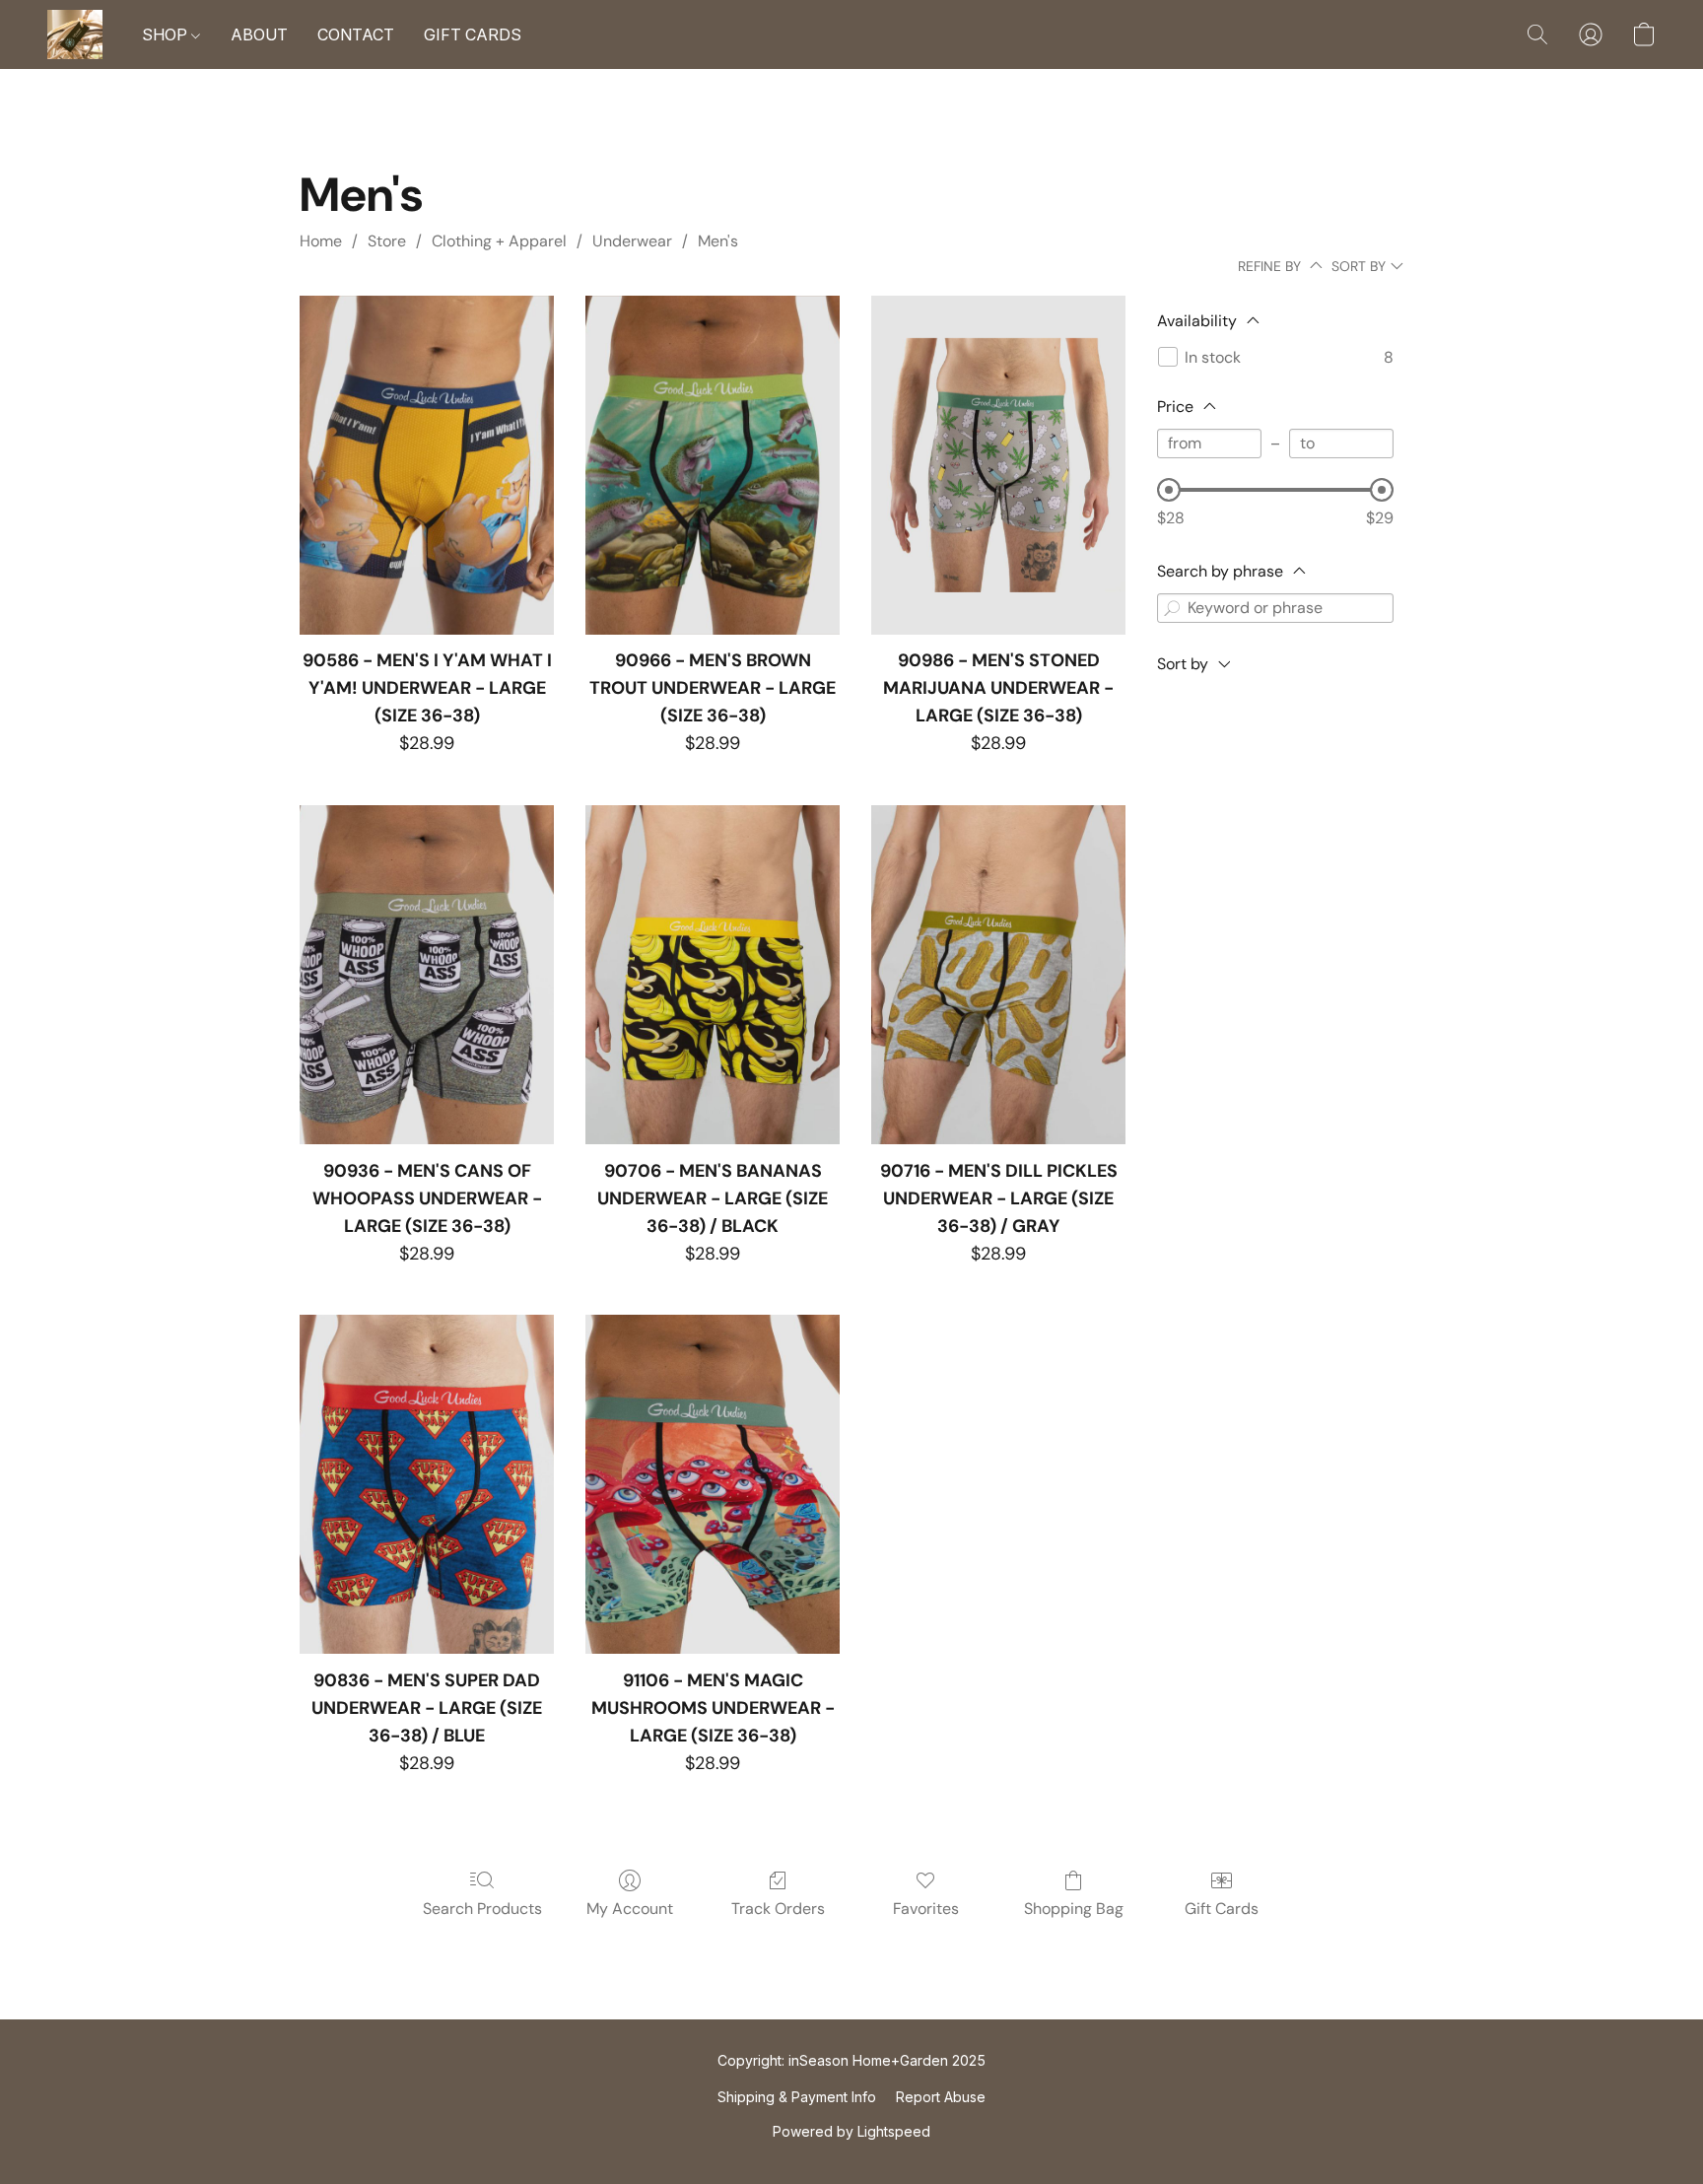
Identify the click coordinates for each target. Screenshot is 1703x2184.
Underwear (632, 241)
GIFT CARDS (473, 34)
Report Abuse (941, 2097)
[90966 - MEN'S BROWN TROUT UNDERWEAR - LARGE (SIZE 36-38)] (713, 465)
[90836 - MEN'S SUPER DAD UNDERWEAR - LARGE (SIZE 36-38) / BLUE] (427, 1484)
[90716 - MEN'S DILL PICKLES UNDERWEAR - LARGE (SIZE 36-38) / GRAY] (998, 975)
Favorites (926, 1909)
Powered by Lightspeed (851, 2131)
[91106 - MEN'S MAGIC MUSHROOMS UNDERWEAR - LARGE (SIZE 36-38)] (713, 1484)
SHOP (167, 34)
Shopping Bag (1074, 1909)
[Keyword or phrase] (1172, 608)
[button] (75, 34)
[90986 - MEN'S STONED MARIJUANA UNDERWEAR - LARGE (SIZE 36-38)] (998, 465)
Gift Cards (1222, 1909)
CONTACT (356, 34)
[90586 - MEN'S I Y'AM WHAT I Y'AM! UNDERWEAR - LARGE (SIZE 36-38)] (427, 465)
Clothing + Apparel (499, 241)
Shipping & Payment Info (797, 2097)
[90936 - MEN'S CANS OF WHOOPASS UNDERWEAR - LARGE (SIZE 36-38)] (427, 975)
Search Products (482, 1909)
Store (387, 241)
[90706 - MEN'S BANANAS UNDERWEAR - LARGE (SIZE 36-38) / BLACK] (713, 975)
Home (321, 241)
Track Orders (778, 1909)
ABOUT (259, 34)
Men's (718, 241)
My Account (630, 1909)
